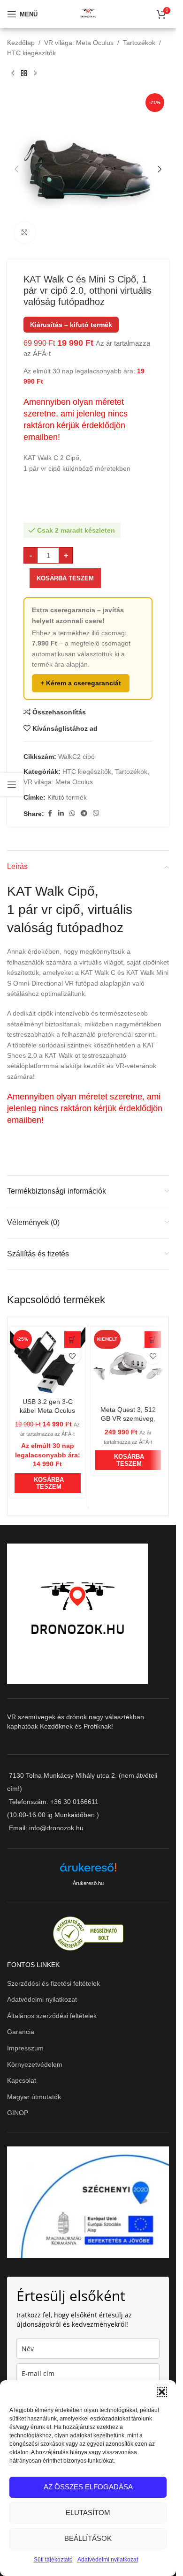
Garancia (21, 2032)
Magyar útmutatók (34, 2097)
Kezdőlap (21, 43)
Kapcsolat (22, 2080)
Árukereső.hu (88, 1883)
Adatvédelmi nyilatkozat (108, 2560)
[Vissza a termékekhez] (24, 74)
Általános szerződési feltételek (52, 2016)
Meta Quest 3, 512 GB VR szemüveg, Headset (128, 1419)
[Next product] (35, 74)
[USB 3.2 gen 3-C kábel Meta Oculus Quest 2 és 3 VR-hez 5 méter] (48, 1360)
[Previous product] (13, 74)
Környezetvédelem (35, 2064)
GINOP (18, 2113)
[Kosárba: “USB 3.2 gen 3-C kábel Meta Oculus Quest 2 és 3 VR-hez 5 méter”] (72, 1340)
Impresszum (25, 2048)
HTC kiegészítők (31, 53)
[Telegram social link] (84, 813)
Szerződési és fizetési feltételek (53, 1983)
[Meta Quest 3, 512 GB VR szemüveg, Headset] (128, 1364)
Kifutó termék (67, 797)
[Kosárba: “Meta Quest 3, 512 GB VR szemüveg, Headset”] (153, 1340)
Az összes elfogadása (88, 2487)
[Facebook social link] (50, 813)
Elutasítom (88, 2513)
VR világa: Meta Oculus (79, 43)
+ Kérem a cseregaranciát (81, 683)
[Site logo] (88, 14)
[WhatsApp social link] (72, 813)
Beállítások (88, 2538)
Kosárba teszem (65, 578)
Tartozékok (139, 43)
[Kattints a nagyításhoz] (25, 233)
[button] (162, 2392)
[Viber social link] (96, 813)
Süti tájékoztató (53, 2560)
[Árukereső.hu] (88, 1871)
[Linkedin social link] (61, 813)
